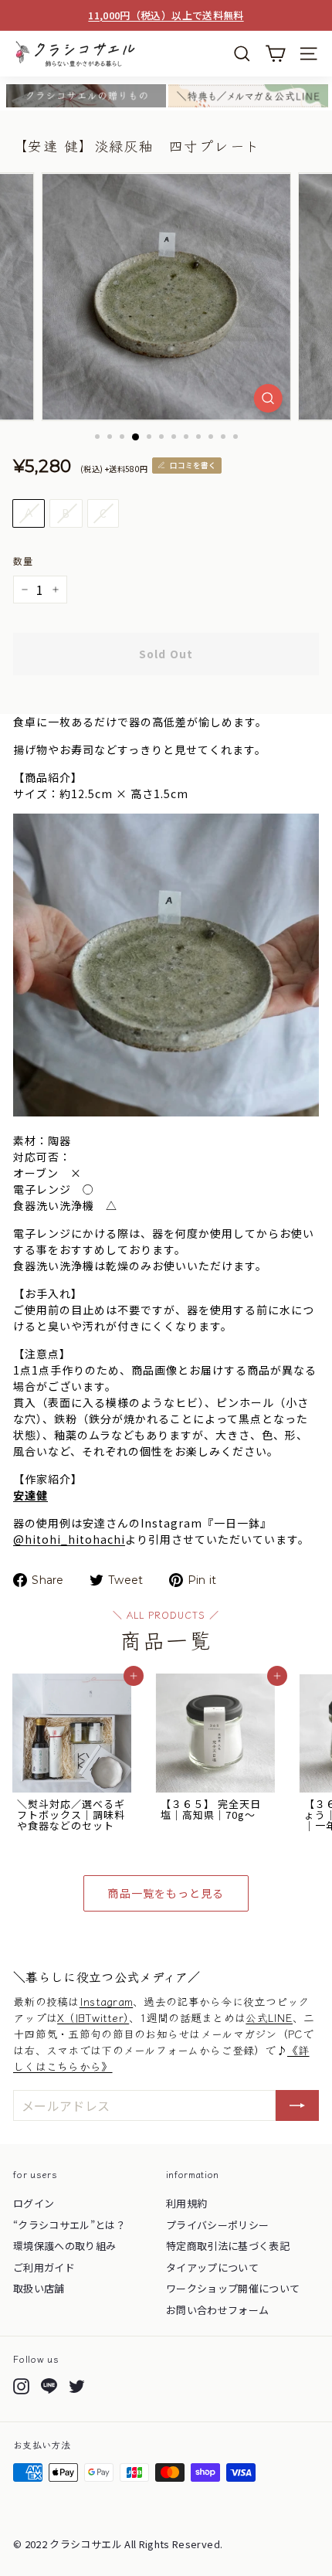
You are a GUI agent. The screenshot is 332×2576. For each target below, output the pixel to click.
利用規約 (186, 2203)
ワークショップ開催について (233, 2288)
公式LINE (269, 2017)
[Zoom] (268, 398)
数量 (23, 561)
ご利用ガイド (44, 2267)
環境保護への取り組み (65, 2246)
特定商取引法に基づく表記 (228, 2246)
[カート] (275, 54)
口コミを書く (193, 465)
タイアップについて (212, 2267)
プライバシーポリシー (218, 2225)
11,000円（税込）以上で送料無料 (166, 15)
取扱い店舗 (39, 2288)
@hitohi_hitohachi (69, 1539)
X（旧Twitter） (93, 2017)
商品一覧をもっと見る (166, 1893)
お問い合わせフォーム (218, 2310)
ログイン (34, 2203)
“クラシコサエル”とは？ (69, 2225)
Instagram (107, 2001)
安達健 (30, 1495)
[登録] (297, 2105)
